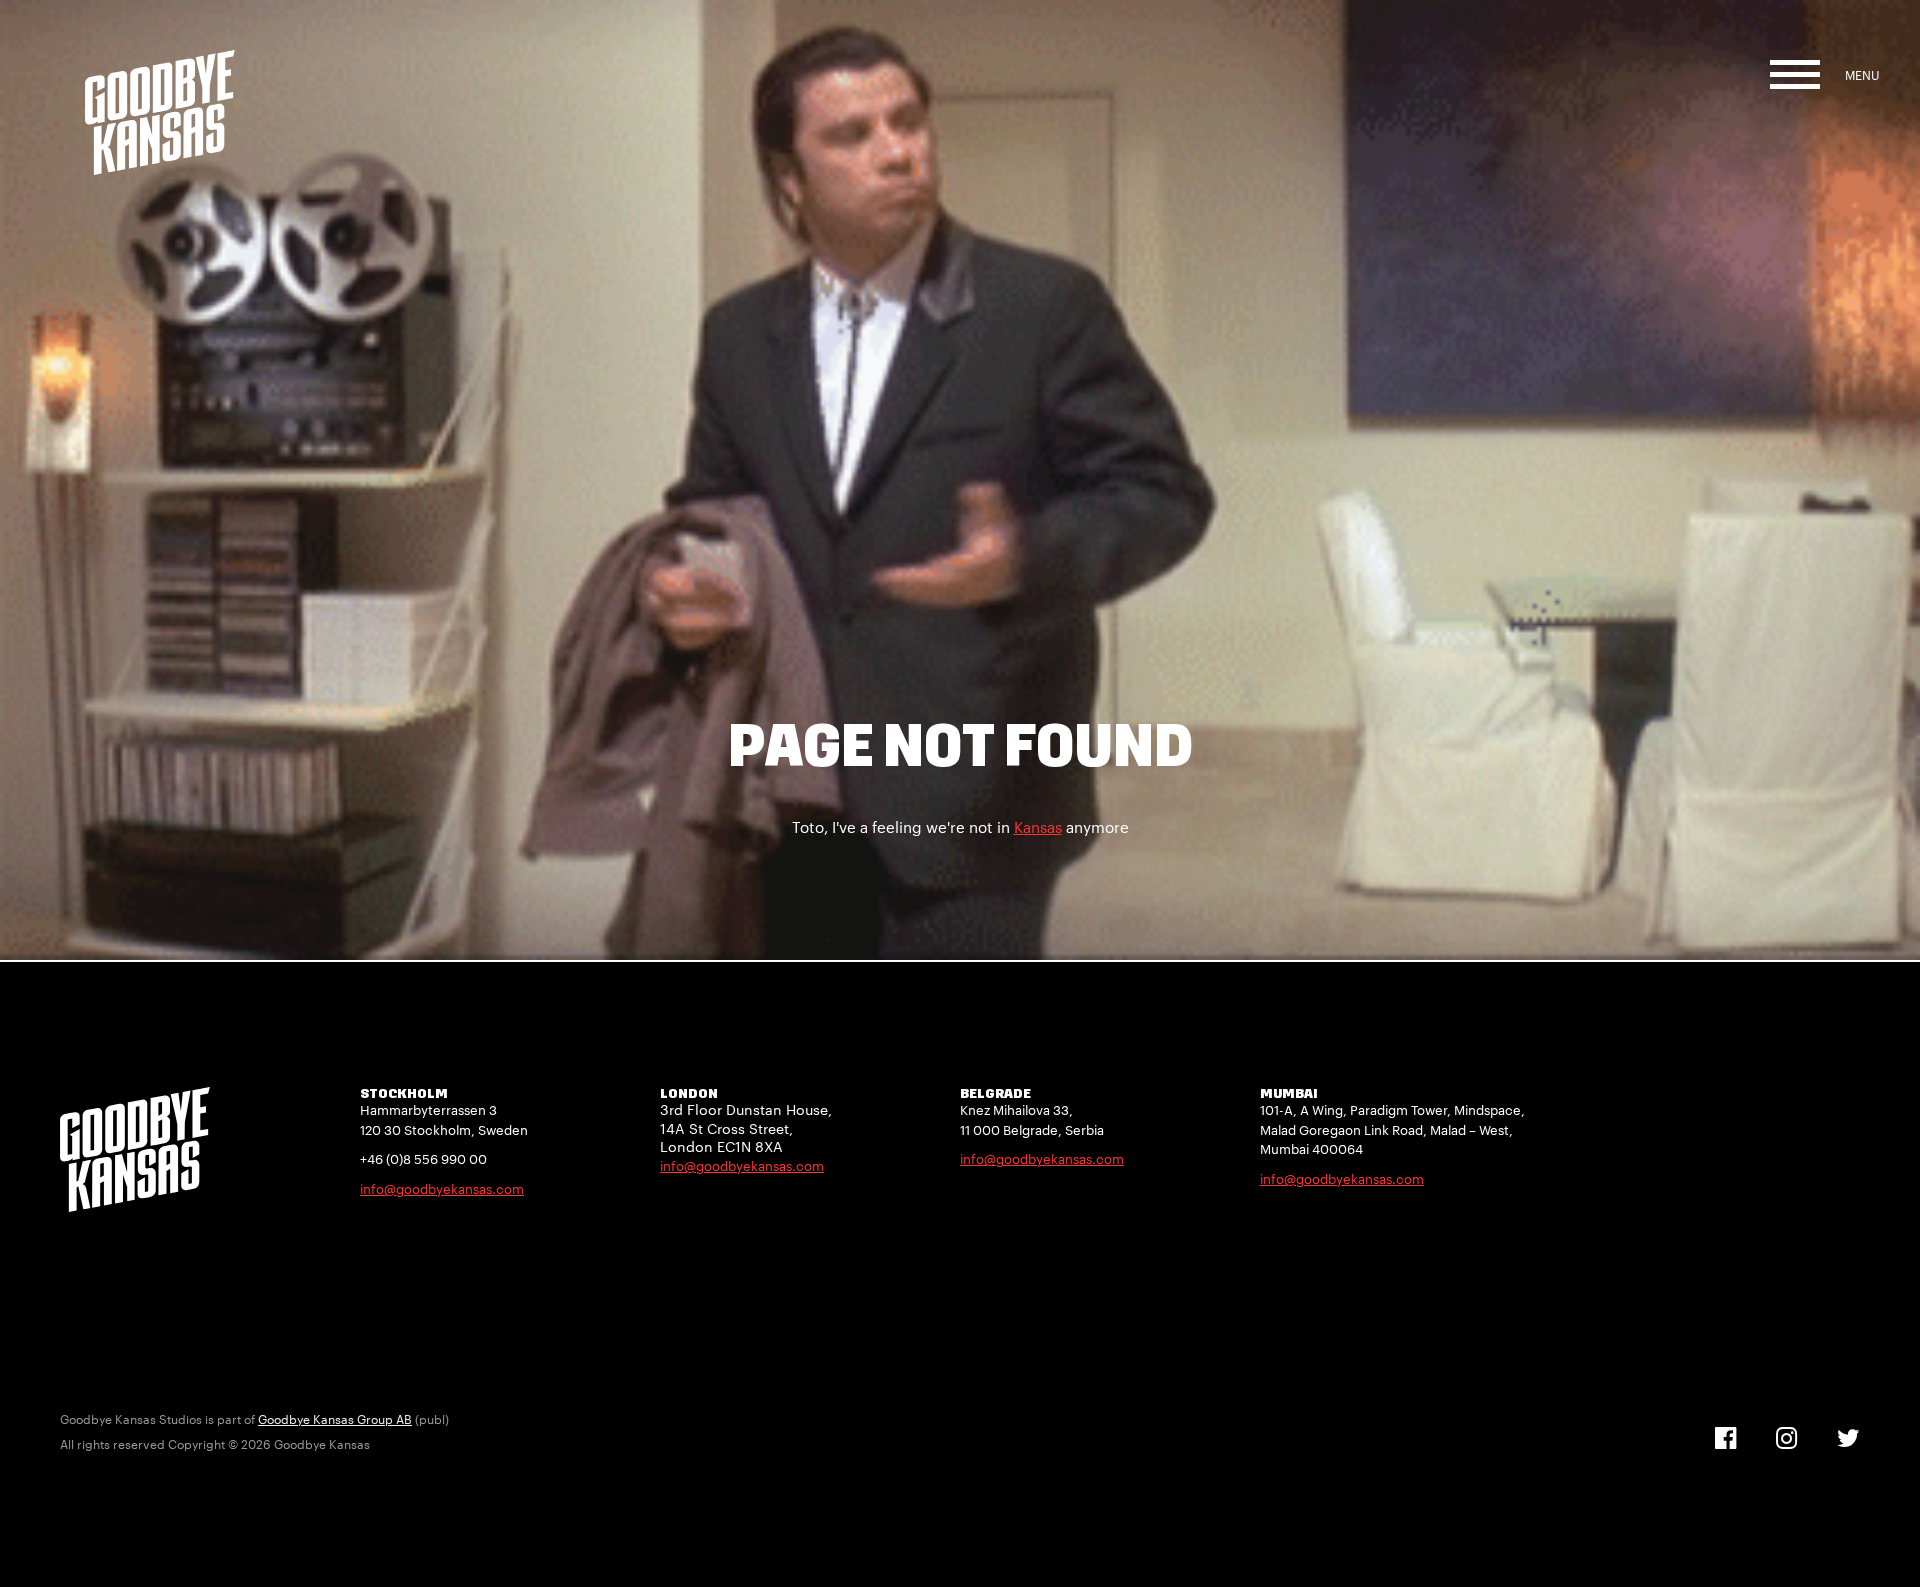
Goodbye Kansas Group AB (335, 1419)
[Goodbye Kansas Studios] (160, 87)
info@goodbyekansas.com (442, 1189)
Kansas (1038, 827)
